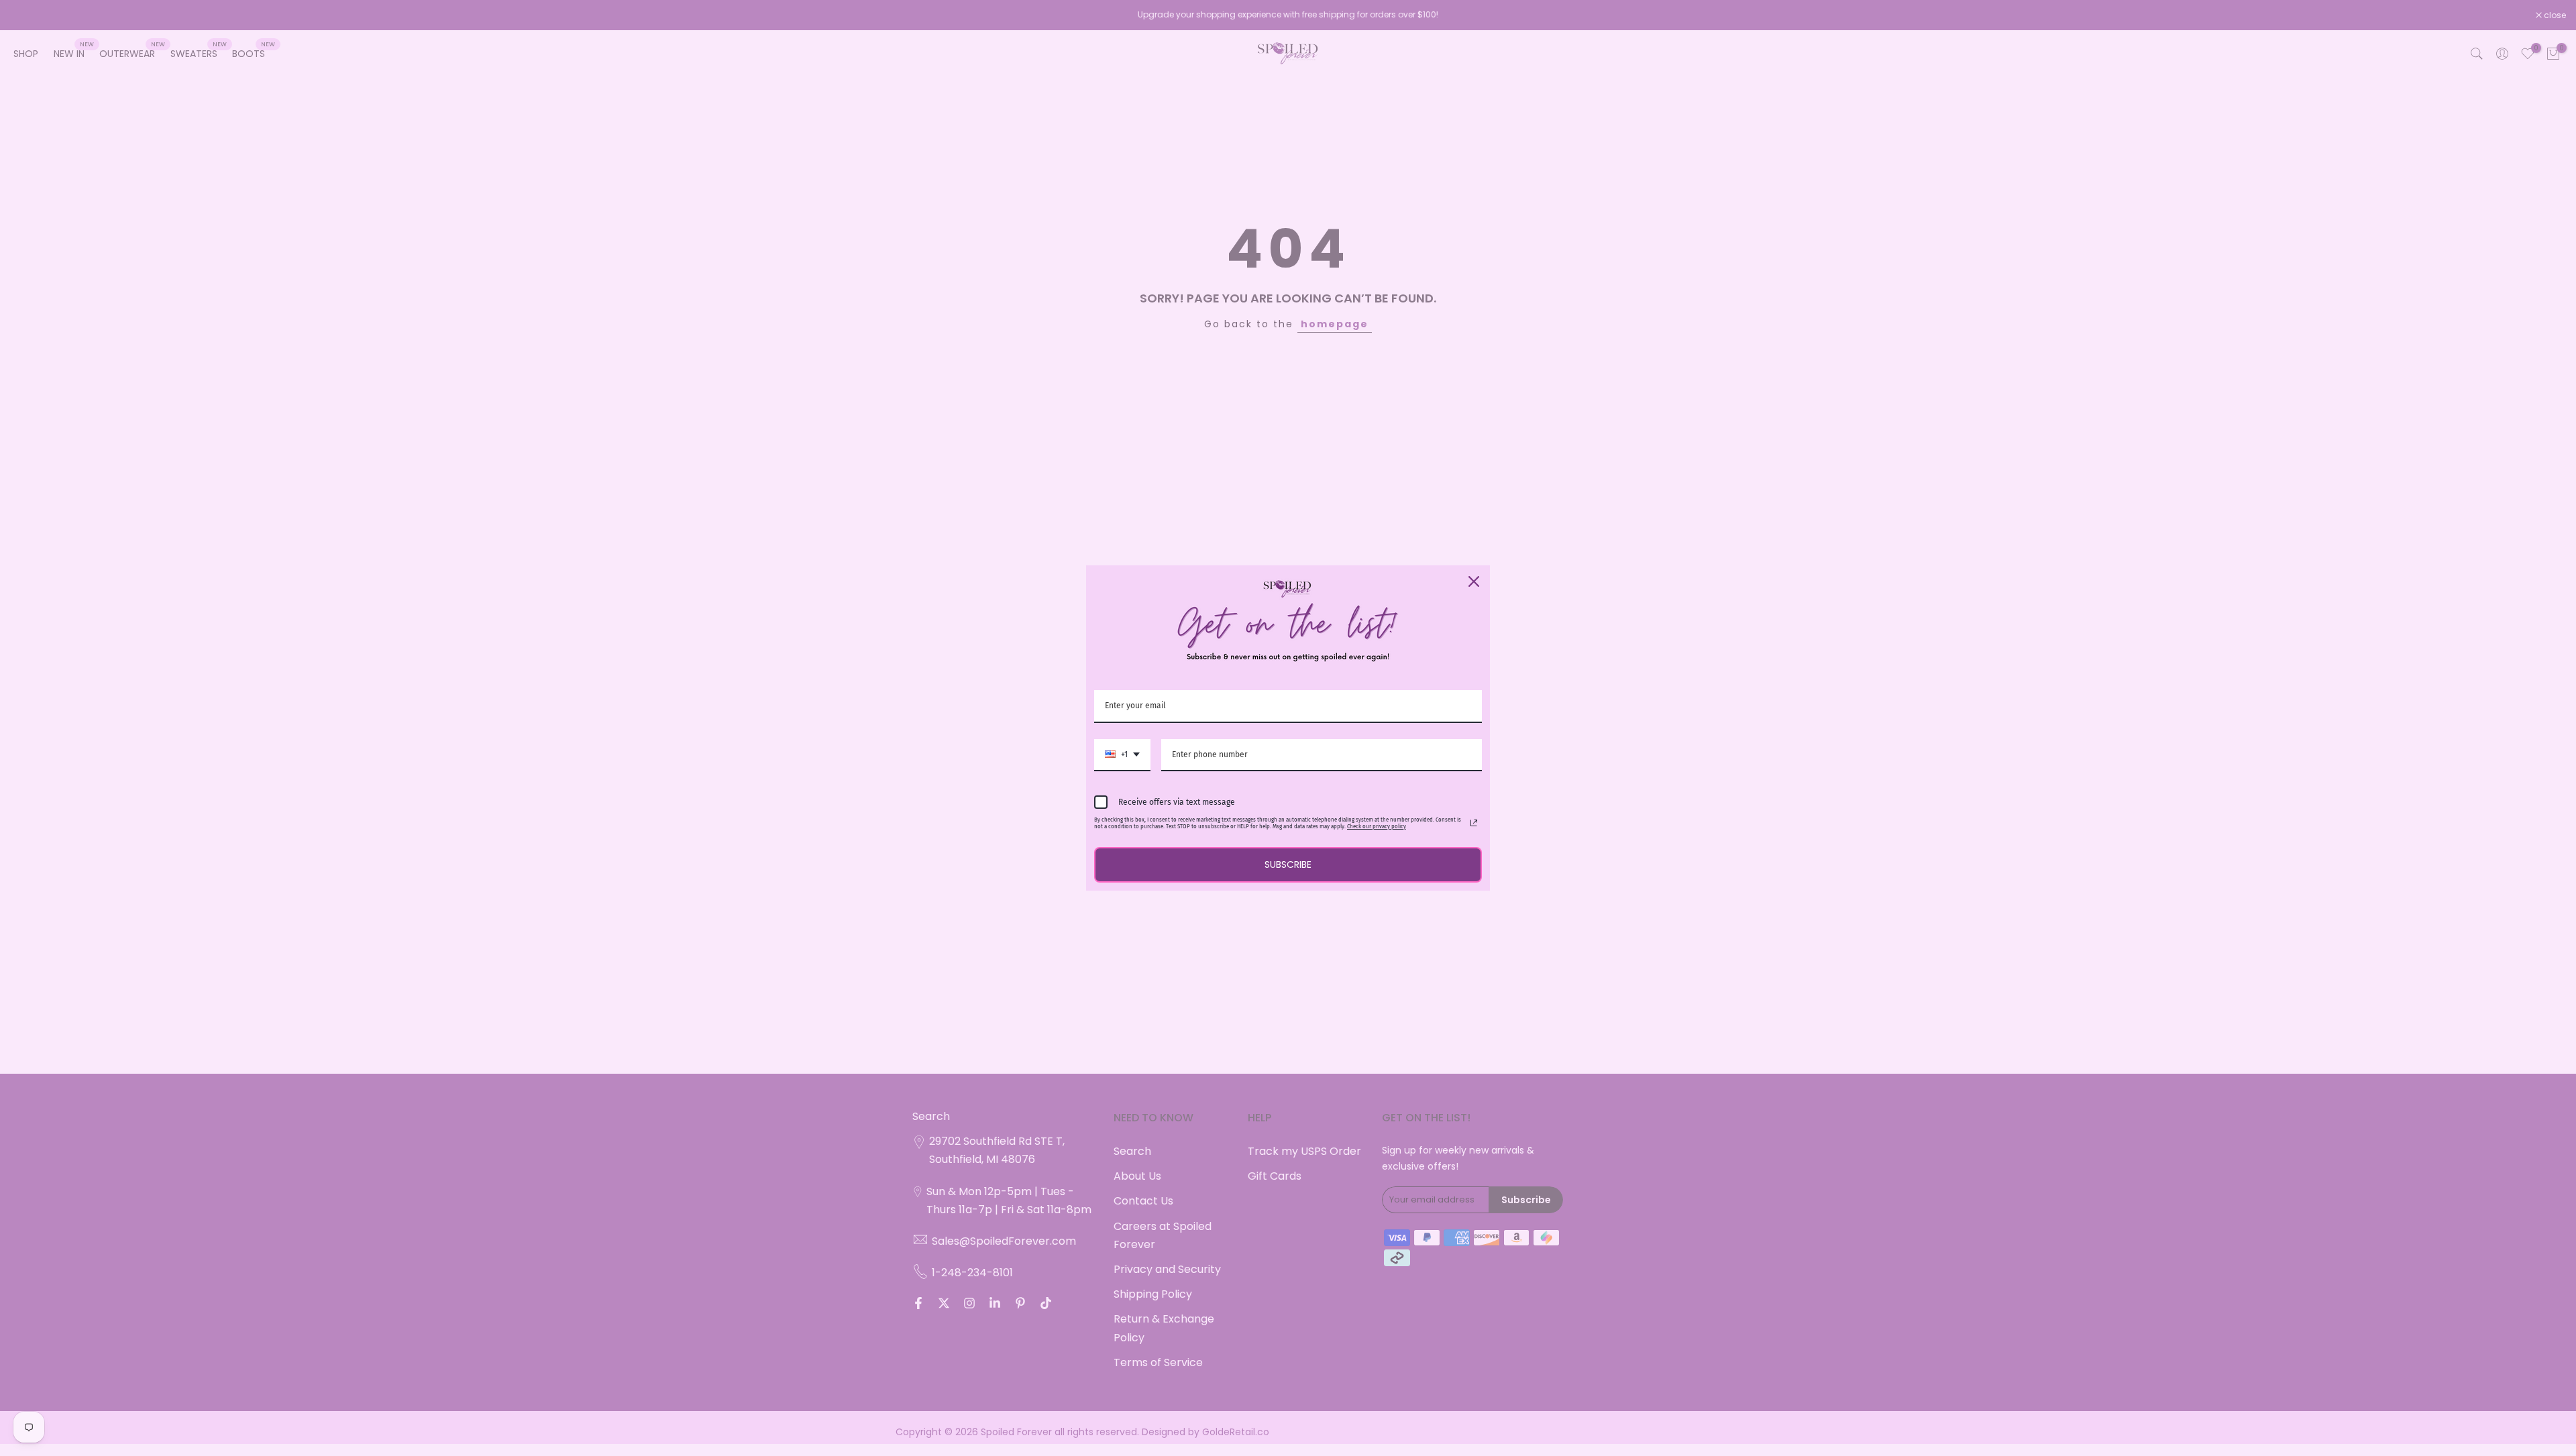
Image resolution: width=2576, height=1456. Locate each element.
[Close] (1474, 581)
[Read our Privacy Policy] (1474, 823)
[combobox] (1122, 755)
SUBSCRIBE (1288, 864)
